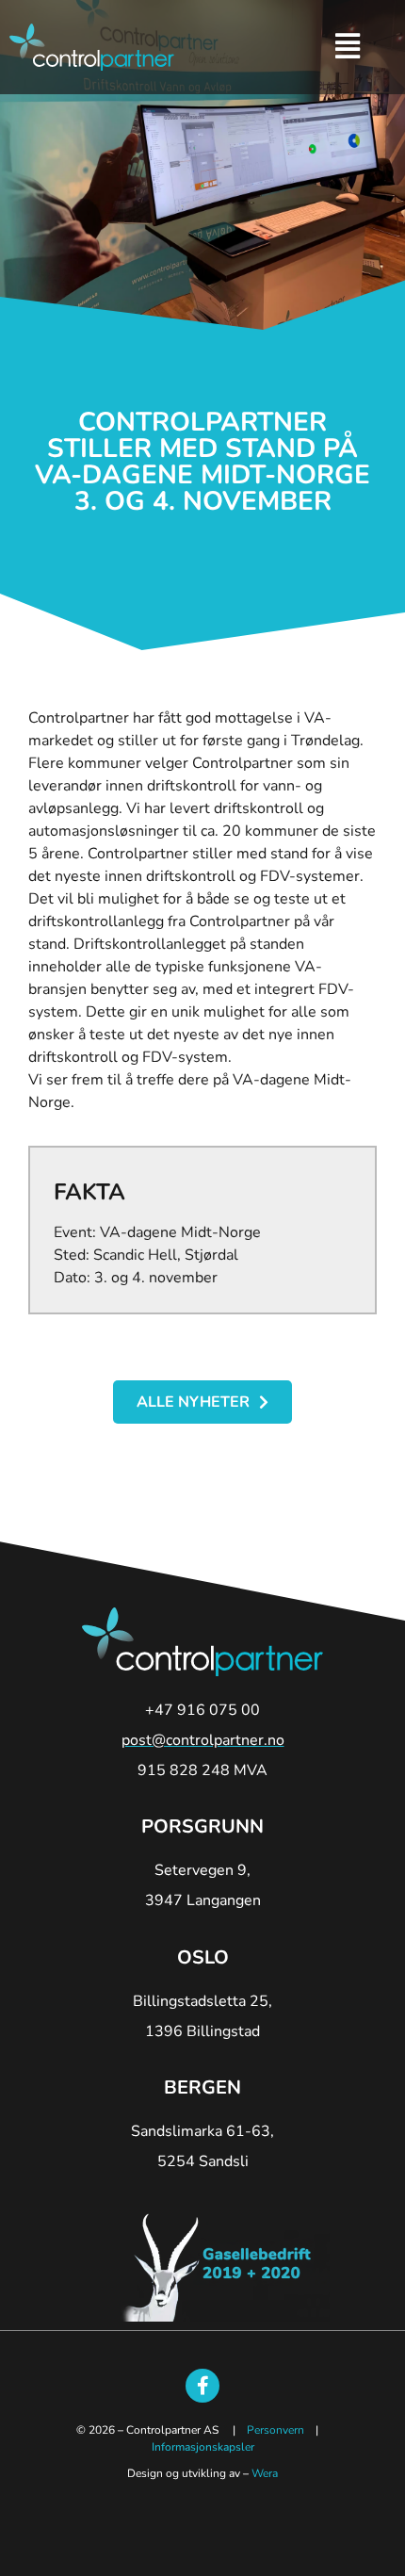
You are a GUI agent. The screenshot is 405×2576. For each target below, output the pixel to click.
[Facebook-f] (202, 2386)
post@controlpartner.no (203, 1740)
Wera (265, 2473)
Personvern (275, 2430)
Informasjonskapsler (203, 2447)
